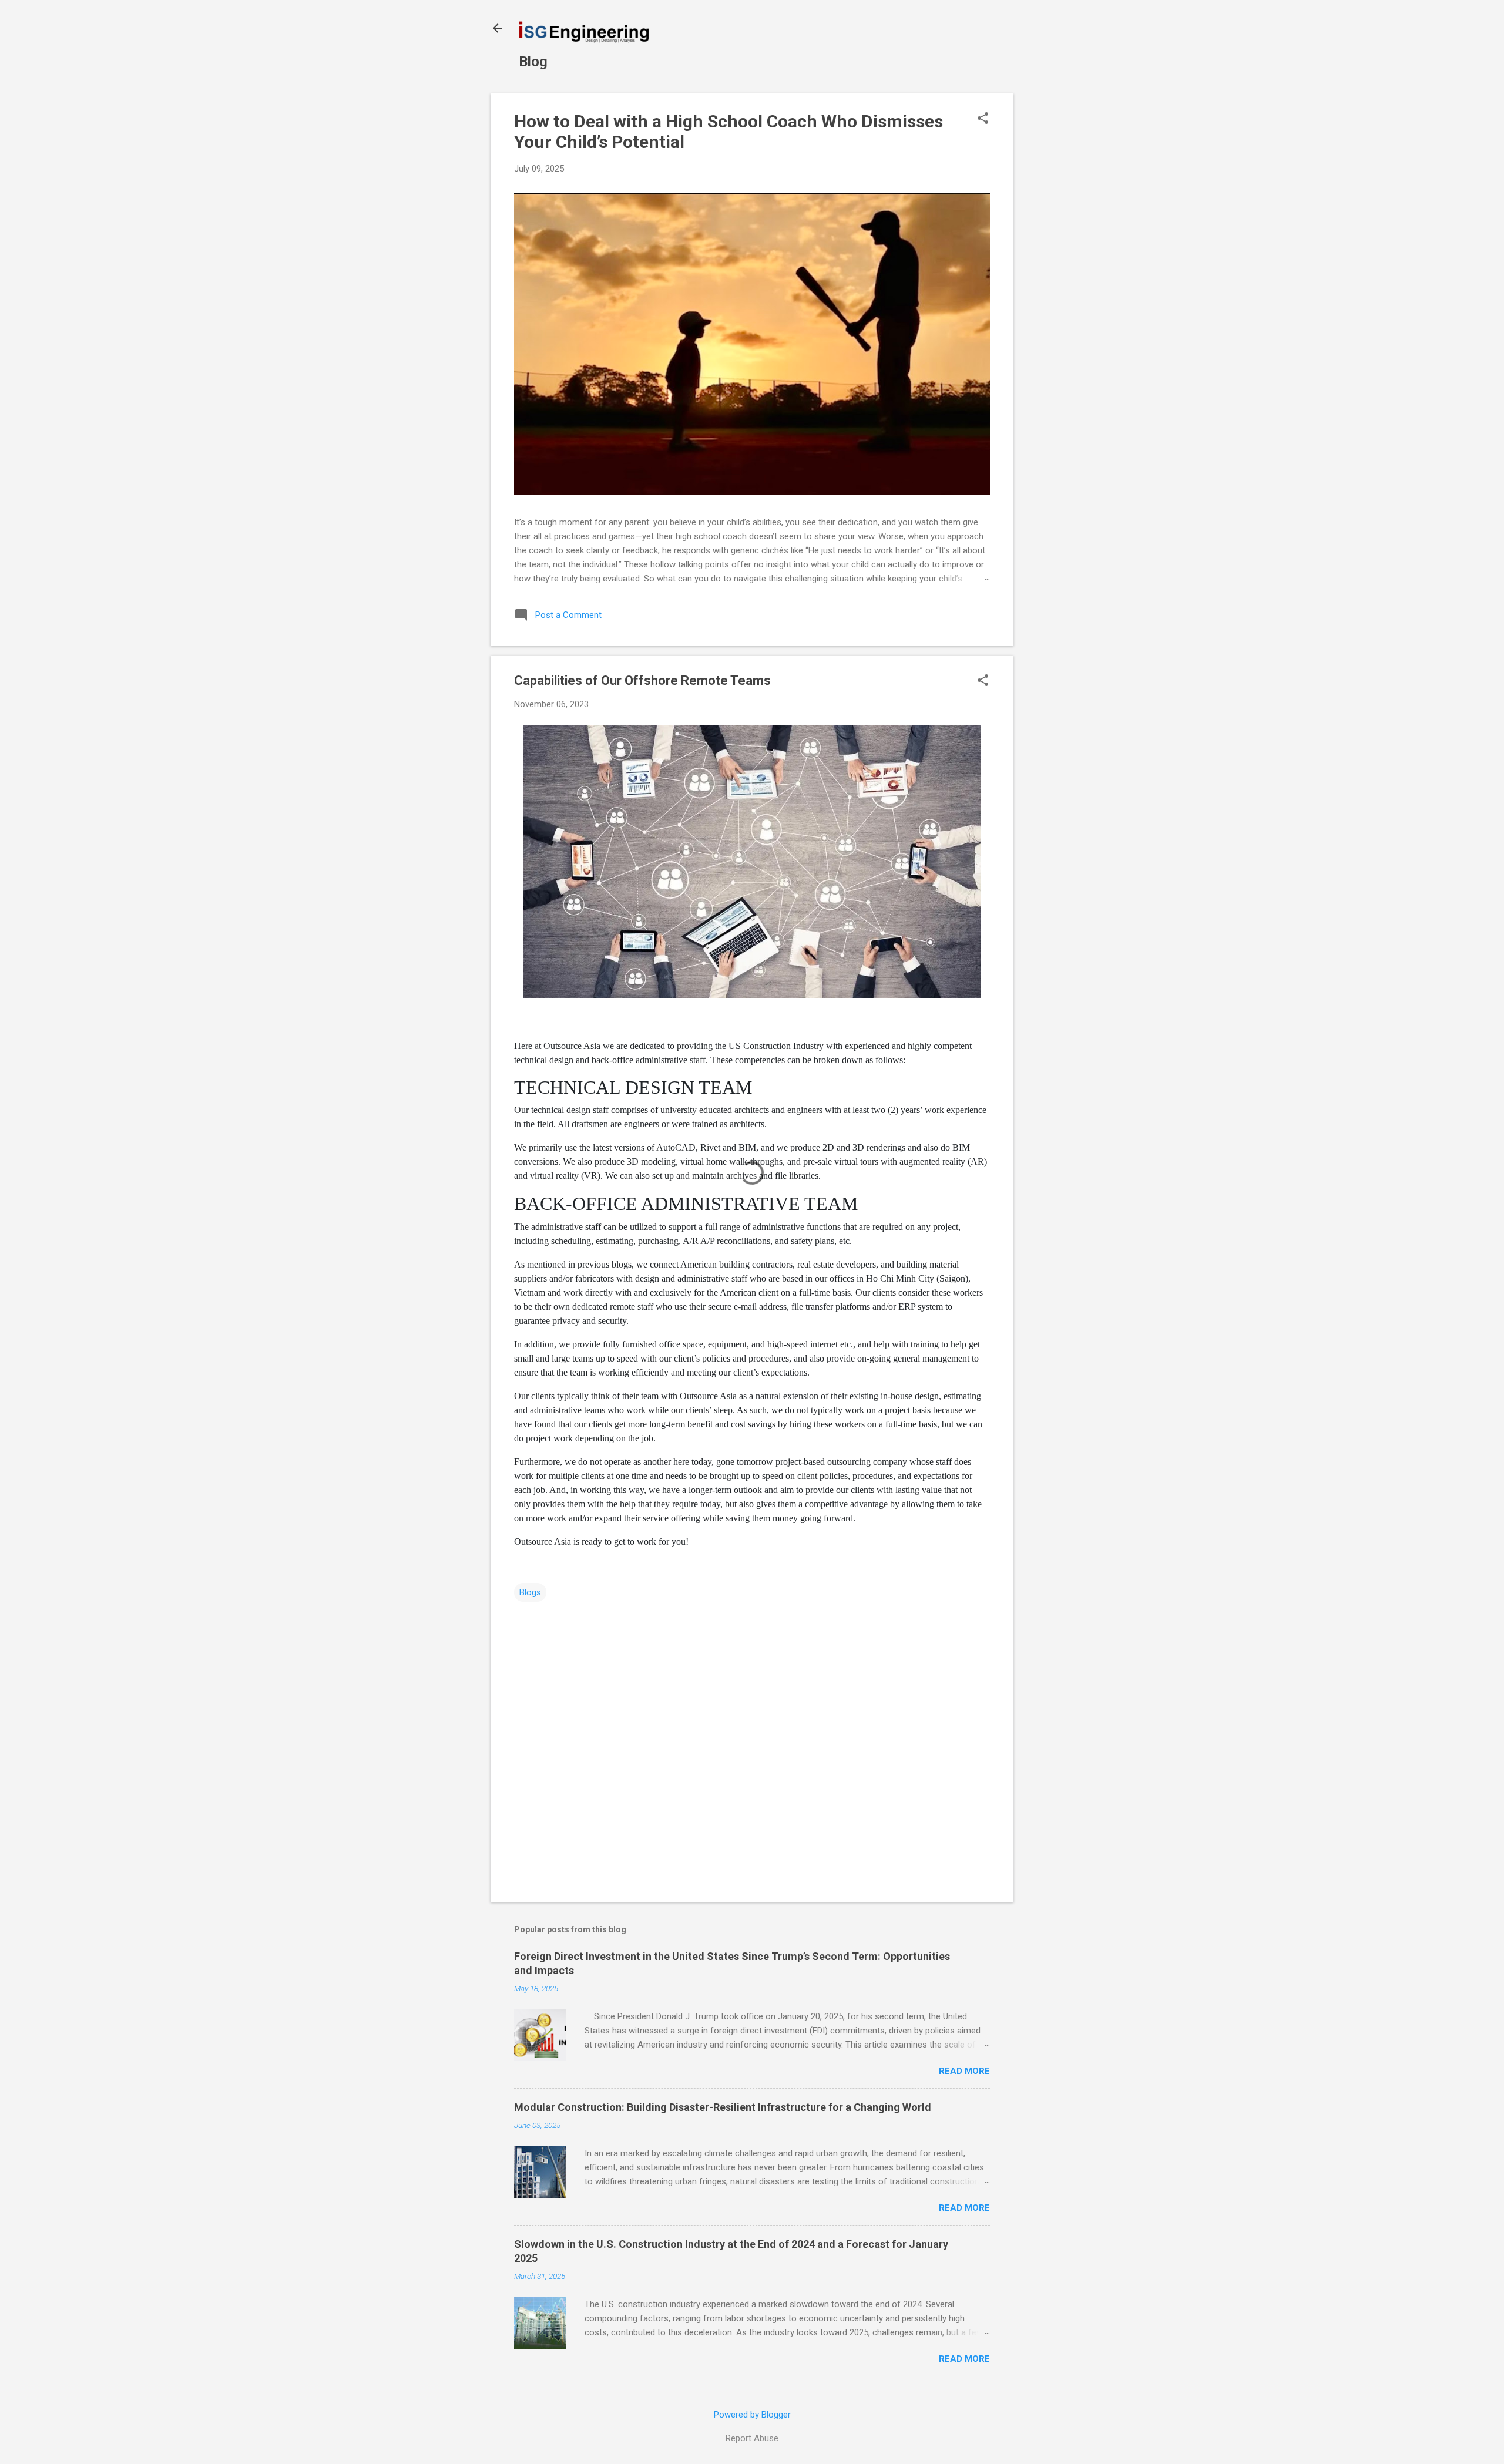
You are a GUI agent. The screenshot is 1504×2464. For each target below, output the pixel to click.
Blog (533, 62)
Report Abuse (752, 2438)
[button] (983, 119)
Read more (964, 2071)
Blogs (530, 1592)
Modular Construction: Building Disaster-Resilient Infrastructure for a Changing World (723, 2107)
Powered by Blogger (752, 2415)
